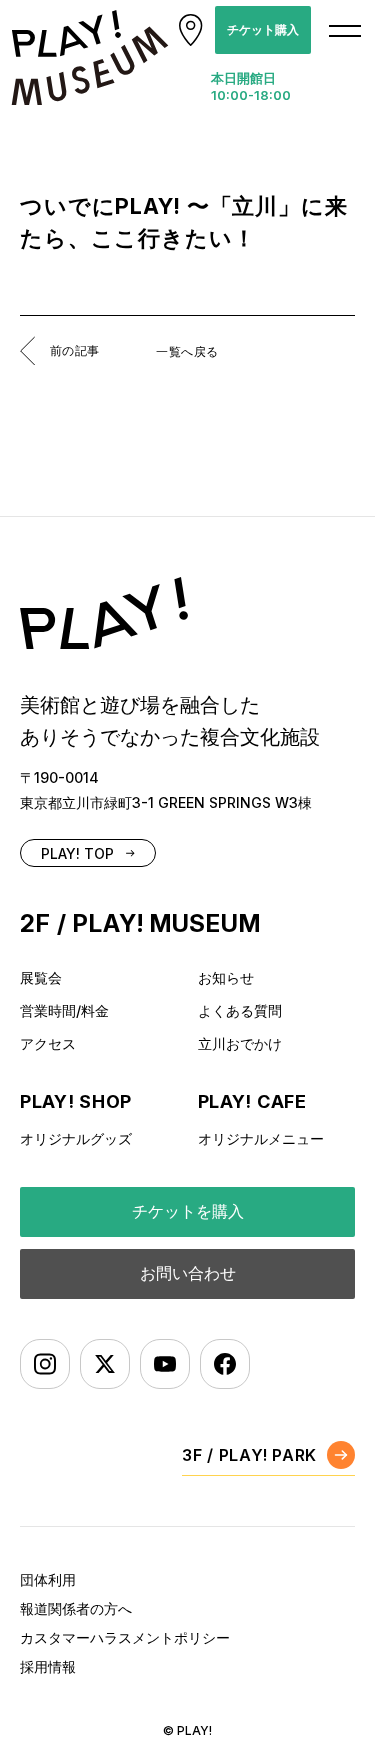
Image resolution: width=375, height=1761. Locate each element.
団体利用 (48, 1579)
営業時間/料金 (64, 1010)
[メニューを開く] (345, 30)
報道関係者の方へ (76, 1608)
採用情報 (48, 1666)
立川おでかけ (240, 1043)
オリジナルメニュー (261, 1138)
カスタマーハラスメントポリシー (125, 1637)
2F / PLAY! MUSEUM (140, 923)
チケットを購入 (188, 1211)
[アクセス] (191, 30)
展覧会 (41, 977)
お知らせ (226, 977)
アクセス (48, 1043)
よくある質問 (240, 1010)
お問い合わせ (188, 1273)
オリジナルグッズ (76, 1138)
